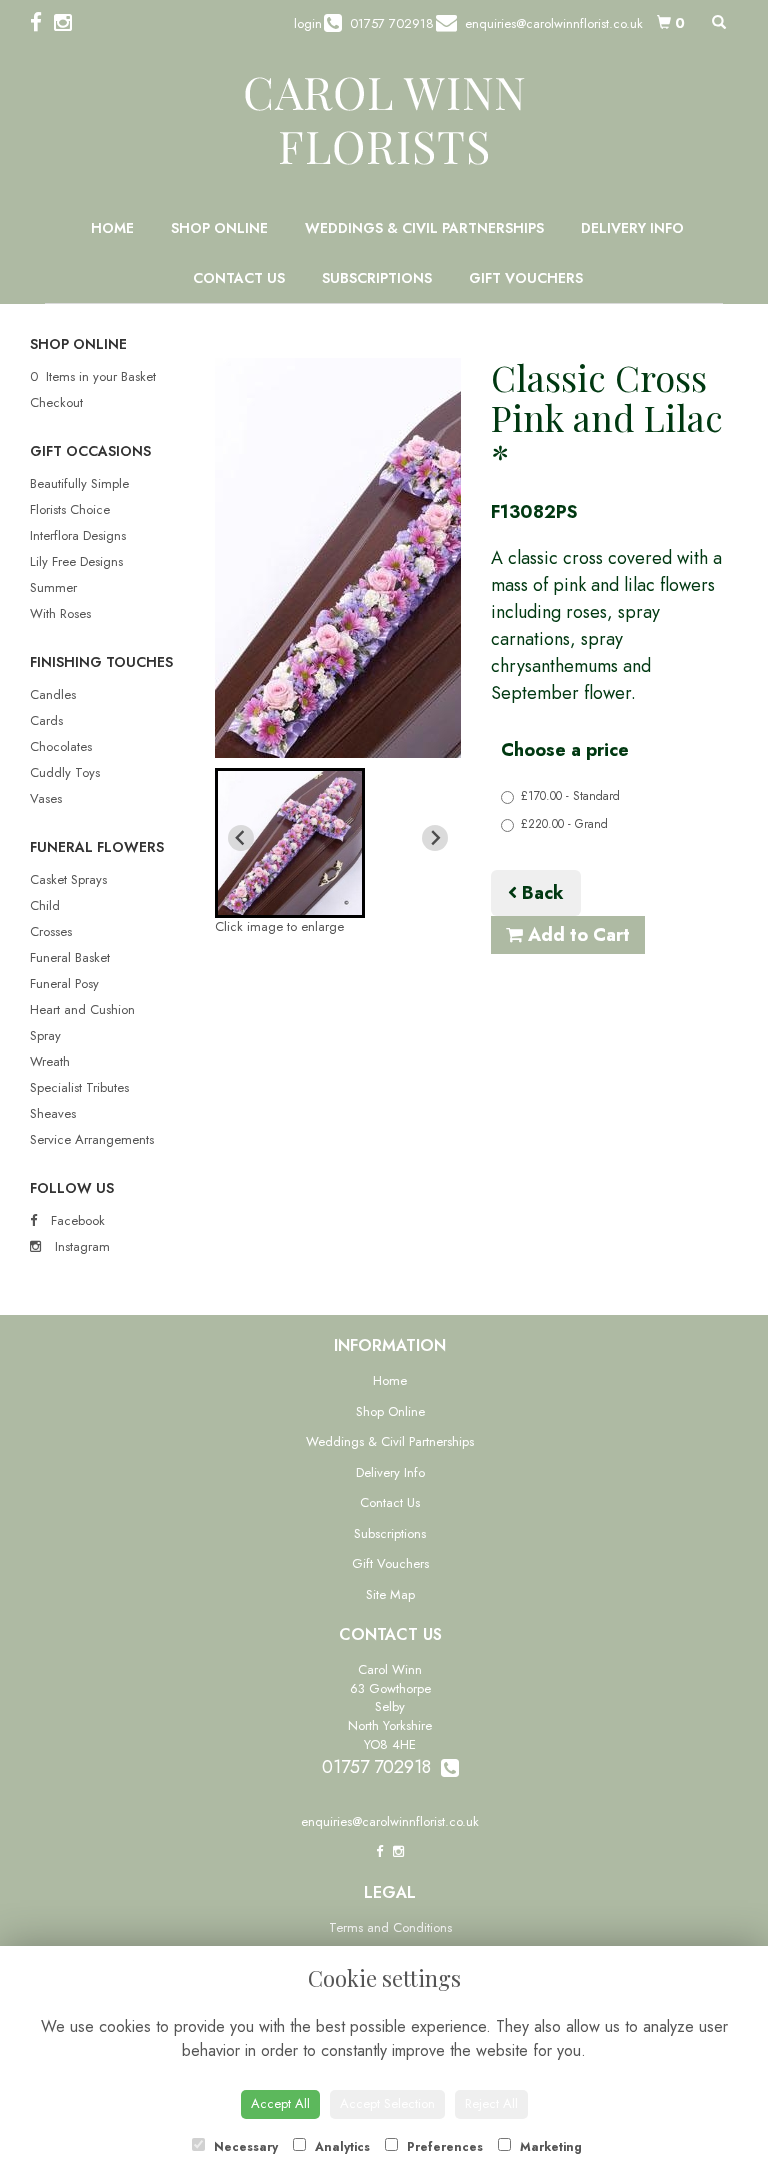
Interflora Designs (78, 535)
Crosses (51, 931)
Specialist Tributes (79, 1087)
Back (540, 893)
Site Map (390, 1594)
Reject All (491, 2103)
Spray (45, 1035)
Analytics (340, 2147)
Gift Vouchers (526, 278)
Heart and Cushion (82, 1009)
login (308, 23)
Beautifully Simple (79, 483)
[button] (290, 843)
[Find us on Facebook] (42, 23)
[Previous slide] (241, 838)
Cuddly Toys (65, 772)
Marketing (549, 2147)
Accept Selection (387, 2103)
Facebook (76, 1220)
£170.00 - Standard (570, 796)
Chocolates (61, 746)
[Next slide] (435, 838)
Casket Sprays (68, 879)
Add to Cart (576, 935)
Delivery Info (632, 228)
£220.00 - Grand (564, 824)
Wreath (50, 1061)
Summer (53, 587)
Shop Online (219, 228)
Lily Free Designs (76, 561)
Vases (46, 798)
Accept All (280, 2103)
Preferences (443, 2147)
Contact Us (239, 278)
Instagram (80, 1246)
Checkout (56, 402)
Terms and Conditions (390, 1927)
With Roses (60, 613)
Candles (53, 694)
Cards (46, 720)
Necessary (244, 2147)
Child (45, 905)
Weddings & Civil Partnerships (424, 228)
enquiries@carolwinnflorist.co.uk (390, 1821)
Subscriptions (377, 278)
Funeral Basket (70, 957)
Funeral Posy (64, 983)
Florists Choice (70, 509)
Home (112, 228)
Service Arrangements (92, 1139)
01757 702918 (381, 1767)
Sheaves (53, 1113)
